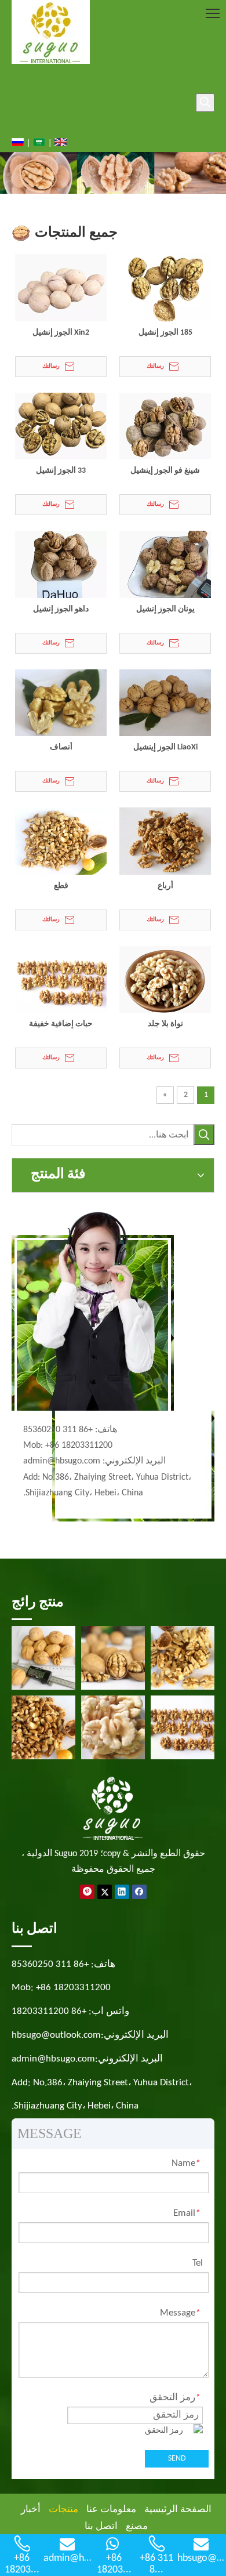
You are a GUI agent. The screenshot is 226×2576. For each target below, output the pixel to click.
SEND (177, 2459)
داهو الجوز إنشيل (61, 609)
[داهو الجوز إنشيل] (61, 565)
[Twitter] (105, 1892)
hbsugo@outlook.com (56, 2035)
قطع (61, 886)
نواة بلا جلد (165, 1024)
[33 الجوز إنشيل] (61, 427)
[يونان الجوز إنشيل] (165, 565)
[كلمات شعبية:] (205, 103)
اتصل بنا (101, 2526)
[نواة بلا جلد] (165, 981)
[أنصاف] (61, 704)
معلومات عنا (111, 2510)
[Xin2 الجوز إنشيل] (61, 289)
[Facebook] (139, 1892)
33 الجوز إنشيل (61, 471)
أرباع (165, 886)
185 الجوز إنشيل (165, 333)
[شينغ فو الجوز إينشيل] (165, 427)
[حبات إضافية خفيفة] (61, 981)
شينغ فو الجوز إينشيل (165, 471)
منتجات (63, 2510)
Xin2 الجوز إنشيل (61, 333)
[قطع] (61, 842)
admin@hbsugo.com (62, 1461)
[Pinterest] (87, 1892)
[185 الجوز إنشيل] (165, 289)
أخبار (31, 2510)
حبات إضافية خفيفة (61, 1024)
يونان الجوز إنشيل (165, 609)
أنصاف (61, 747)
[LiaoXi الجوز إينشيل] (165, 704)
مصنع (137, 2526)
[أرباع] (165, 842)
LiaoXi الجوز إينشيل (165, 747)
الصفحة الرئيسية (178, 2510)
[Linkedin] (122, 1892)
